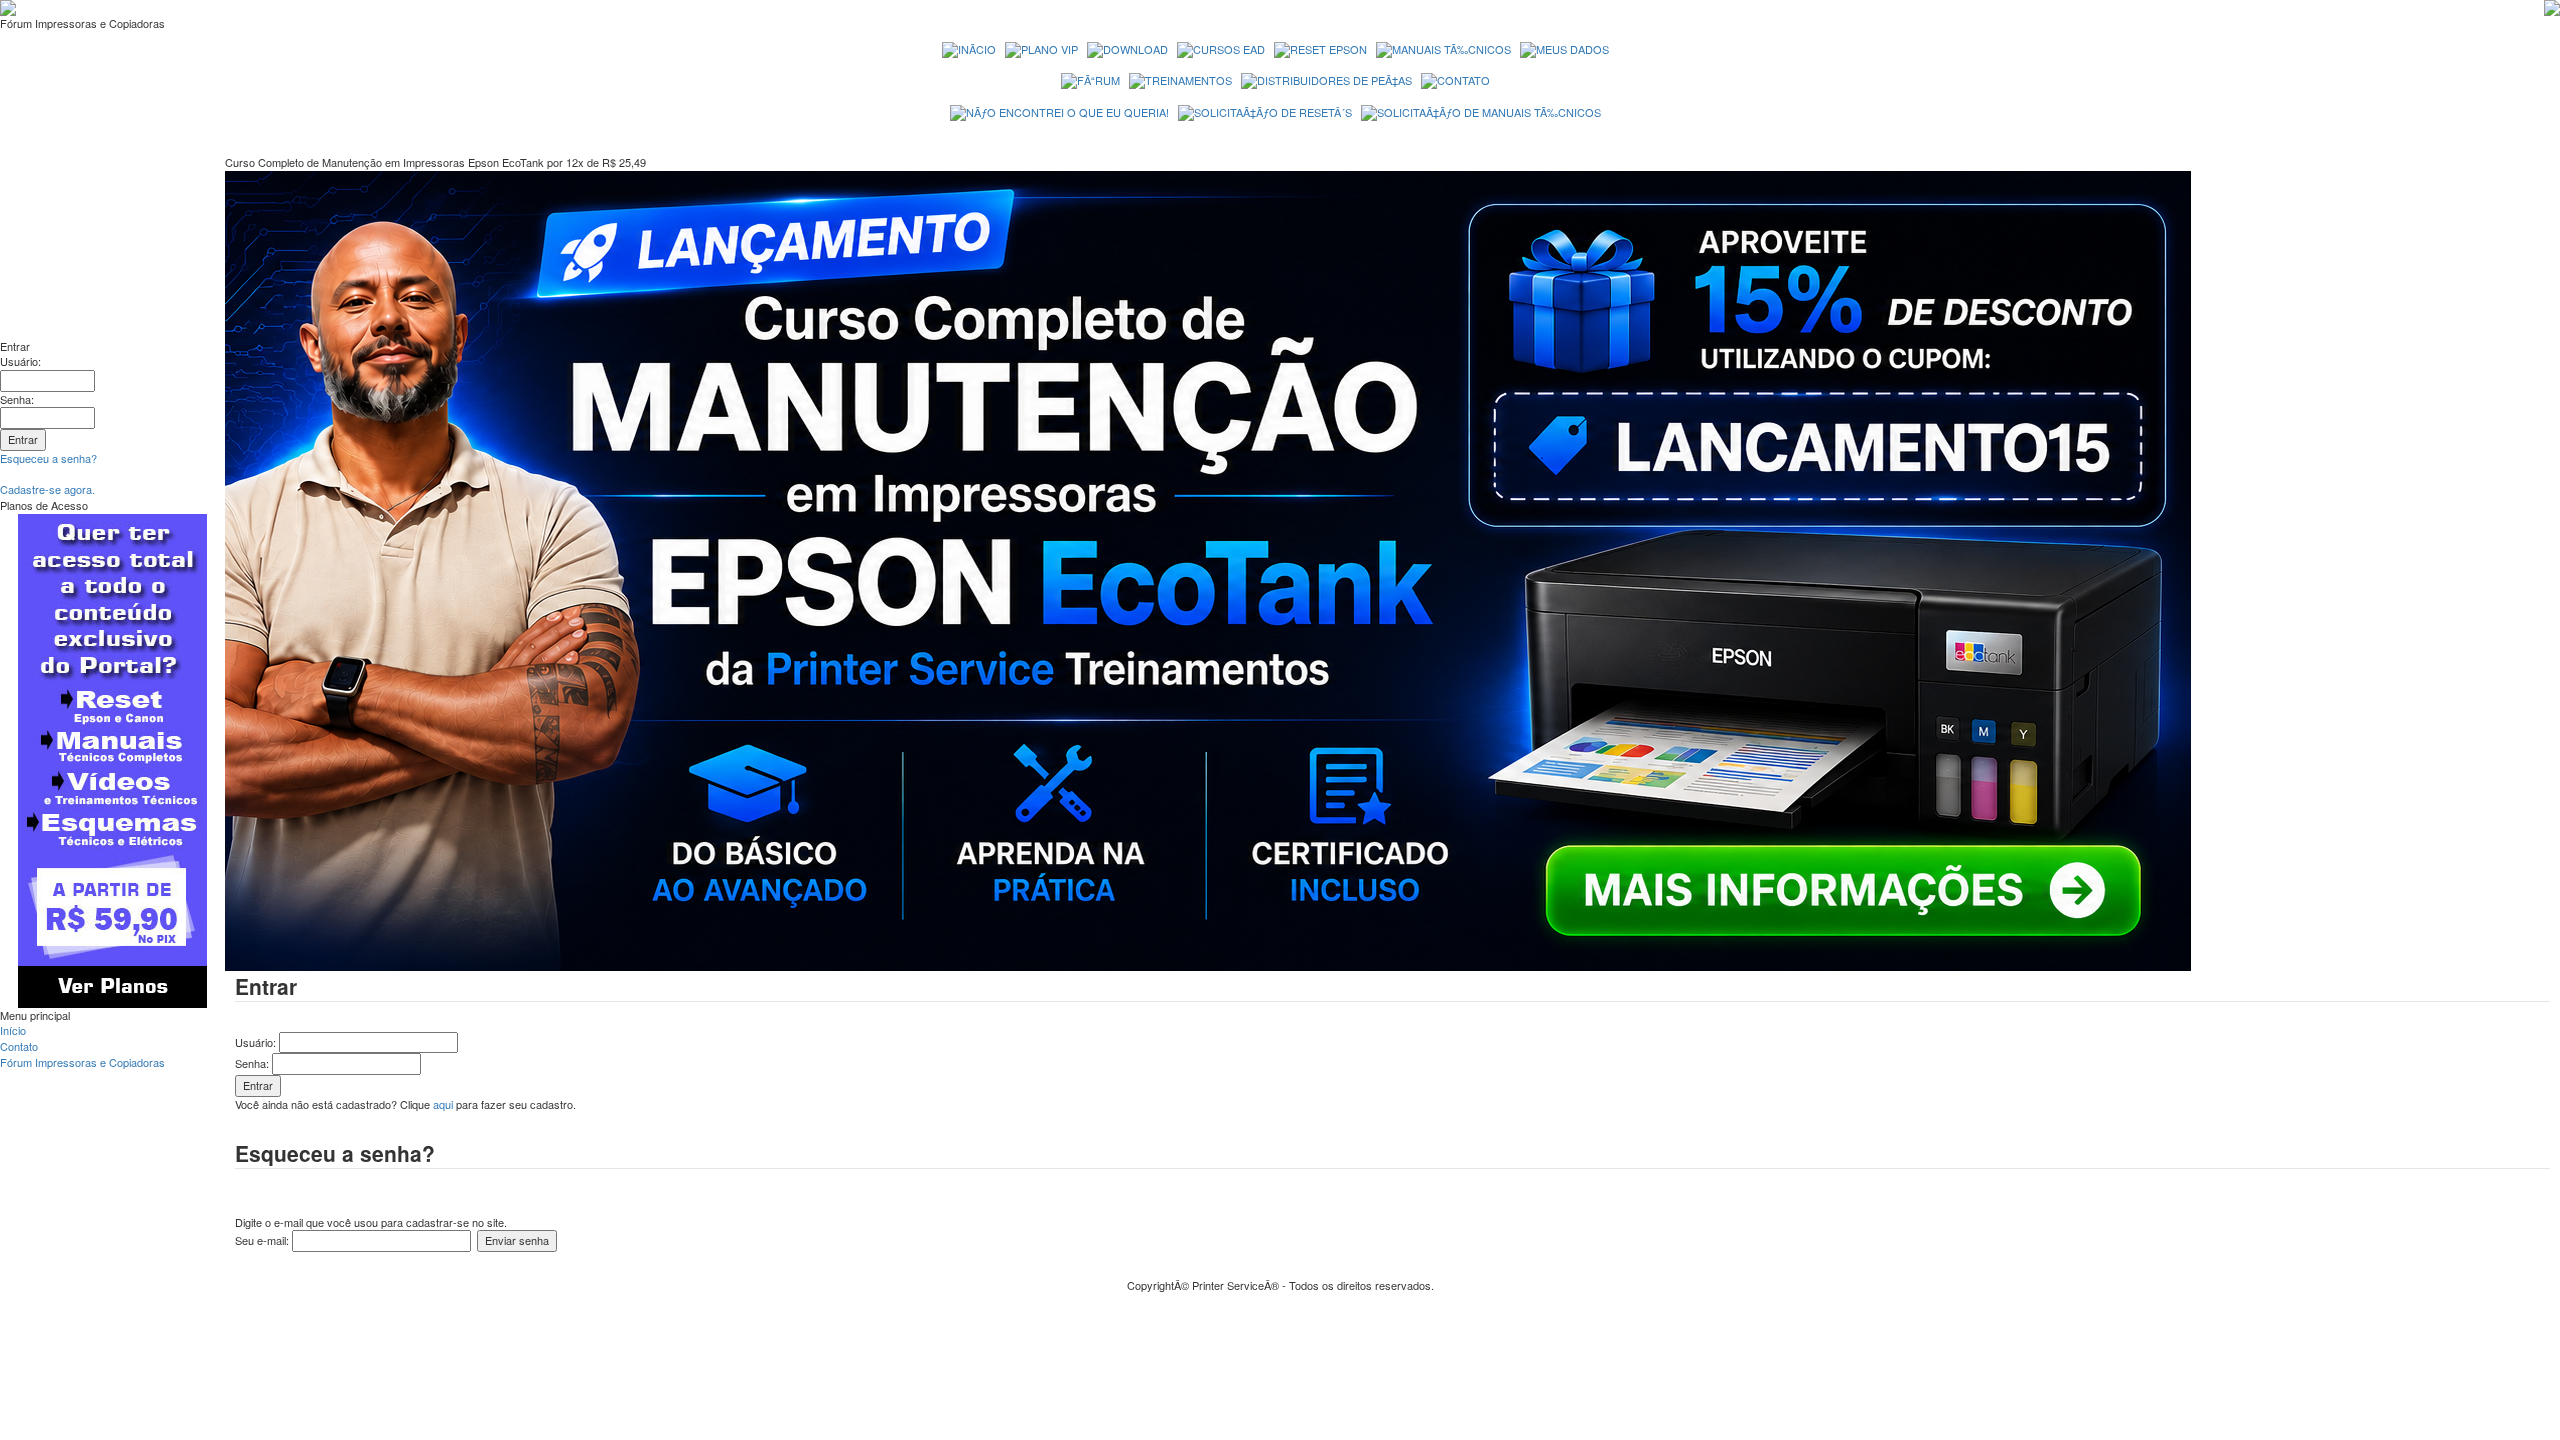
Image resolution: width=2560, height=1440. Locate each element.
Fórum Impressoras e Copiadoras (82, 1062)
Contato (19, 1046)
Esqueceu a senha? (48, 458)
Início (13, 1030)
